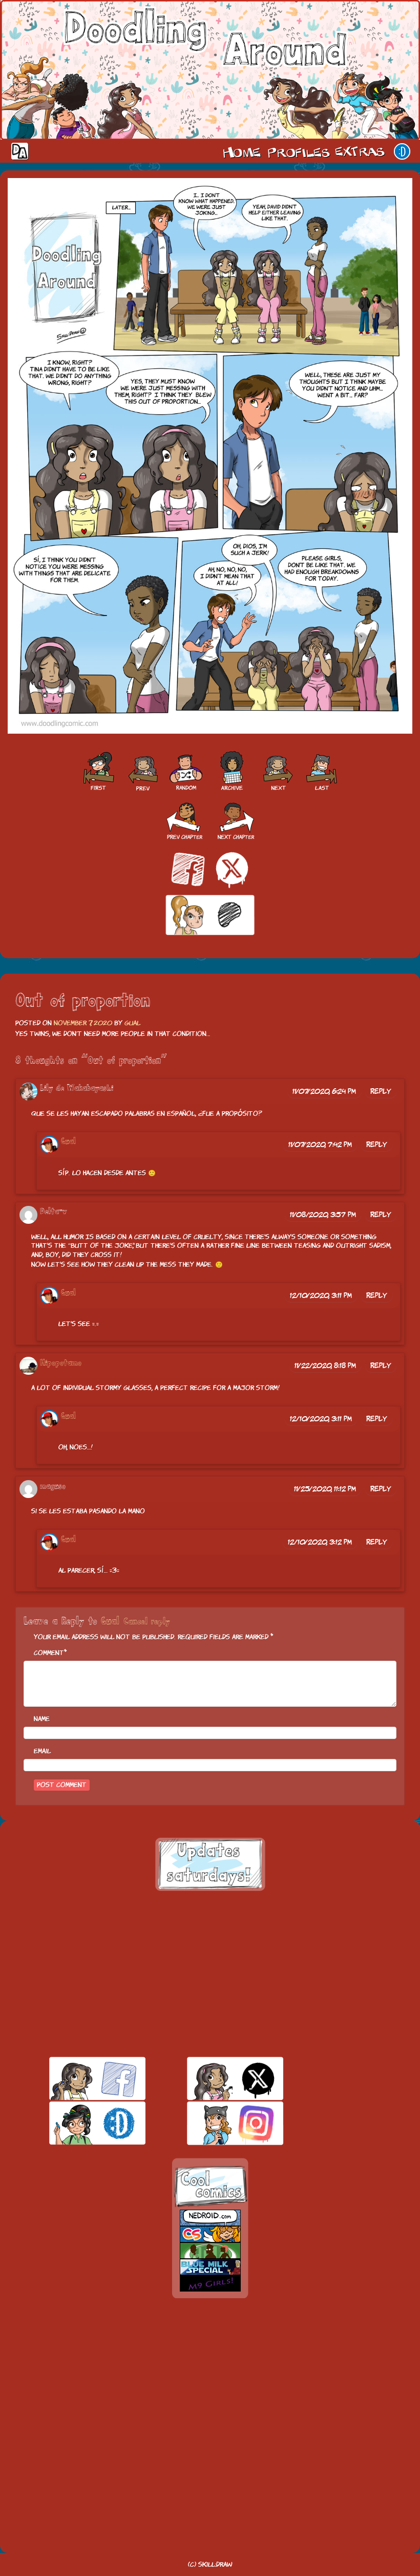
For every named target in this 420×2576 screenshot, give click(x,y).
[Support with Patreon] (210, 916)
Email (42, 1751)
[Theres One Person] (278, 772)
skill (80, 2123)
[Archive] (232, 772)
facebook (80, 2078)
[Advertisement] (210, 1974)
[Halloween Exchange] (142, 772)
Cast (298, 151)
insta (217, 2123)
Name (42, 1719)
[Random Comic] (186, 772)
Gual (132, 1023)
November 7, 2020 (83, 1023)
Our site (402, 151)
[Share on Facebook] (188, 870)
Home (242, 151)
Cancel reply (147, 1622)
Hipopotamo (61, 1363)
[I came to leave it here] (322, 772)
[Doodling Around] (98, 772)
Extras (362, 151)
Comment (49, 1653)
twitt (217, 2078)
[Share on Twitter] (232, 870)
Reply (381, 1091)
